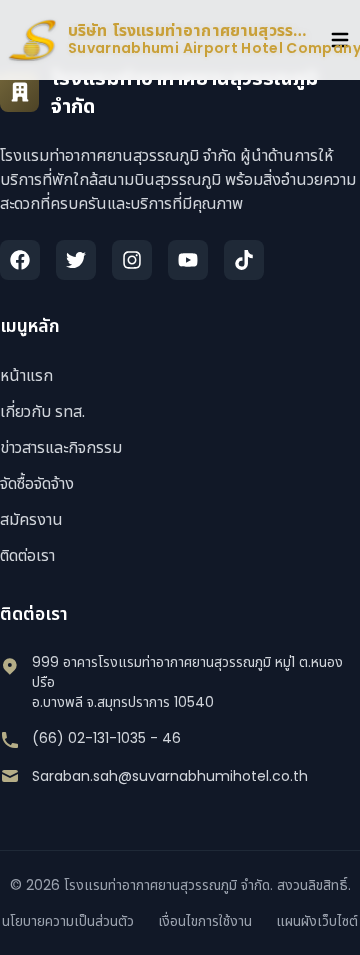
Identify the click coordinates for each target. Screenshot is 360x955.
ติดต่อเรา (27, 555)
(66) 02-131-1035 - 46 (106, 738)
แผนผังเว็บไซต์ (317, 921)
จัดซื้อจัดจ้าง (37, 483)
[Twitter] (76, 260)
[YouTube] (188, 260)
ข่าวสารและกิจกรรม (61, 447)
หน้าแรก (26, 375)
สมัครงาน (31, 519)
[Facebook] (20, 260)
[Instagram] (132, 260)
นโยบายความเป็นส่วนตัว (68, 921)
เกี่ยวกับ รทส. (42, 411)
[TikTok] (244, 260)
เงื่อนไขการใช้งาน (205, 921)
